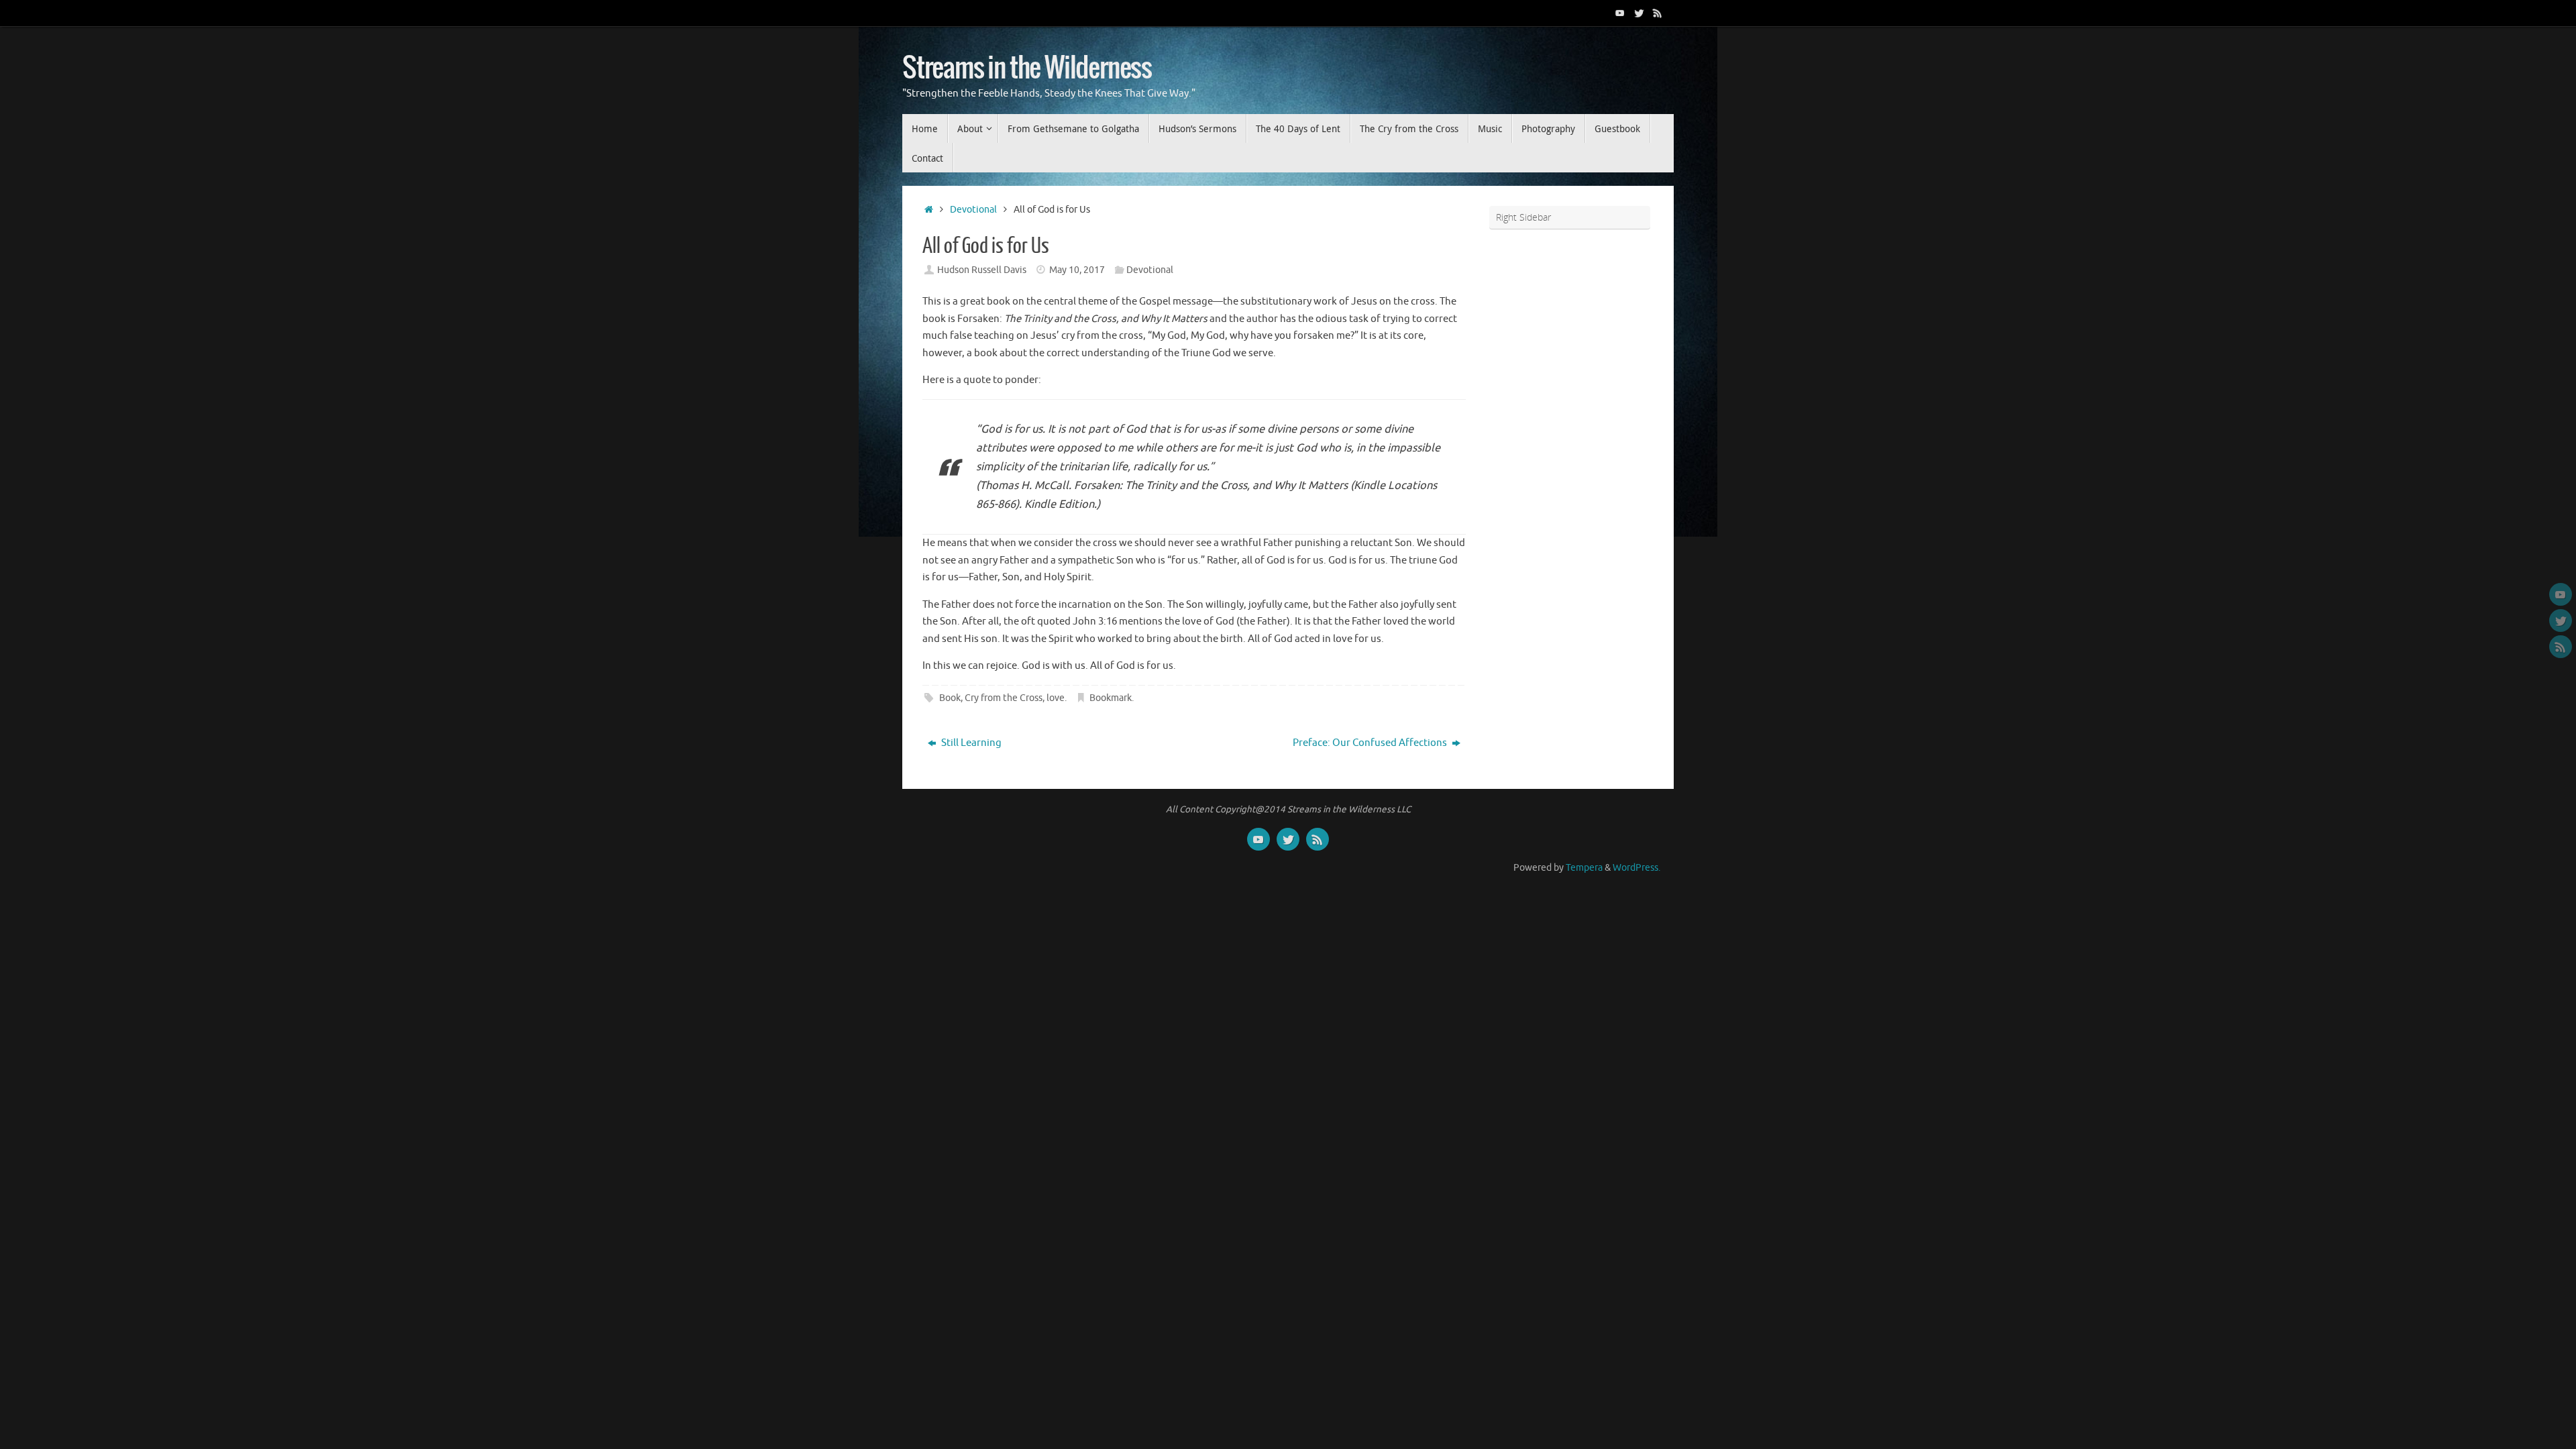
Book (950, 698)
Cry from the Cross (1004, 698)
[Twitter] (1639, 13)
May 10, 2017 (1077, 270)
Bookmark (1111, 698)
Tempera (1584, 868)
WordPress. (1636, 868)
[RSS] (1658, 13)
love (1056, 698)
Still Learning (970, 743)
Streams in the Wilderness (1027, 68)
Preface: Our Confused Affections (1371, 743)
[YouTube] (1620, 13)
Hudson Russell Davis (982, 270)
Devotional (973, 210)
